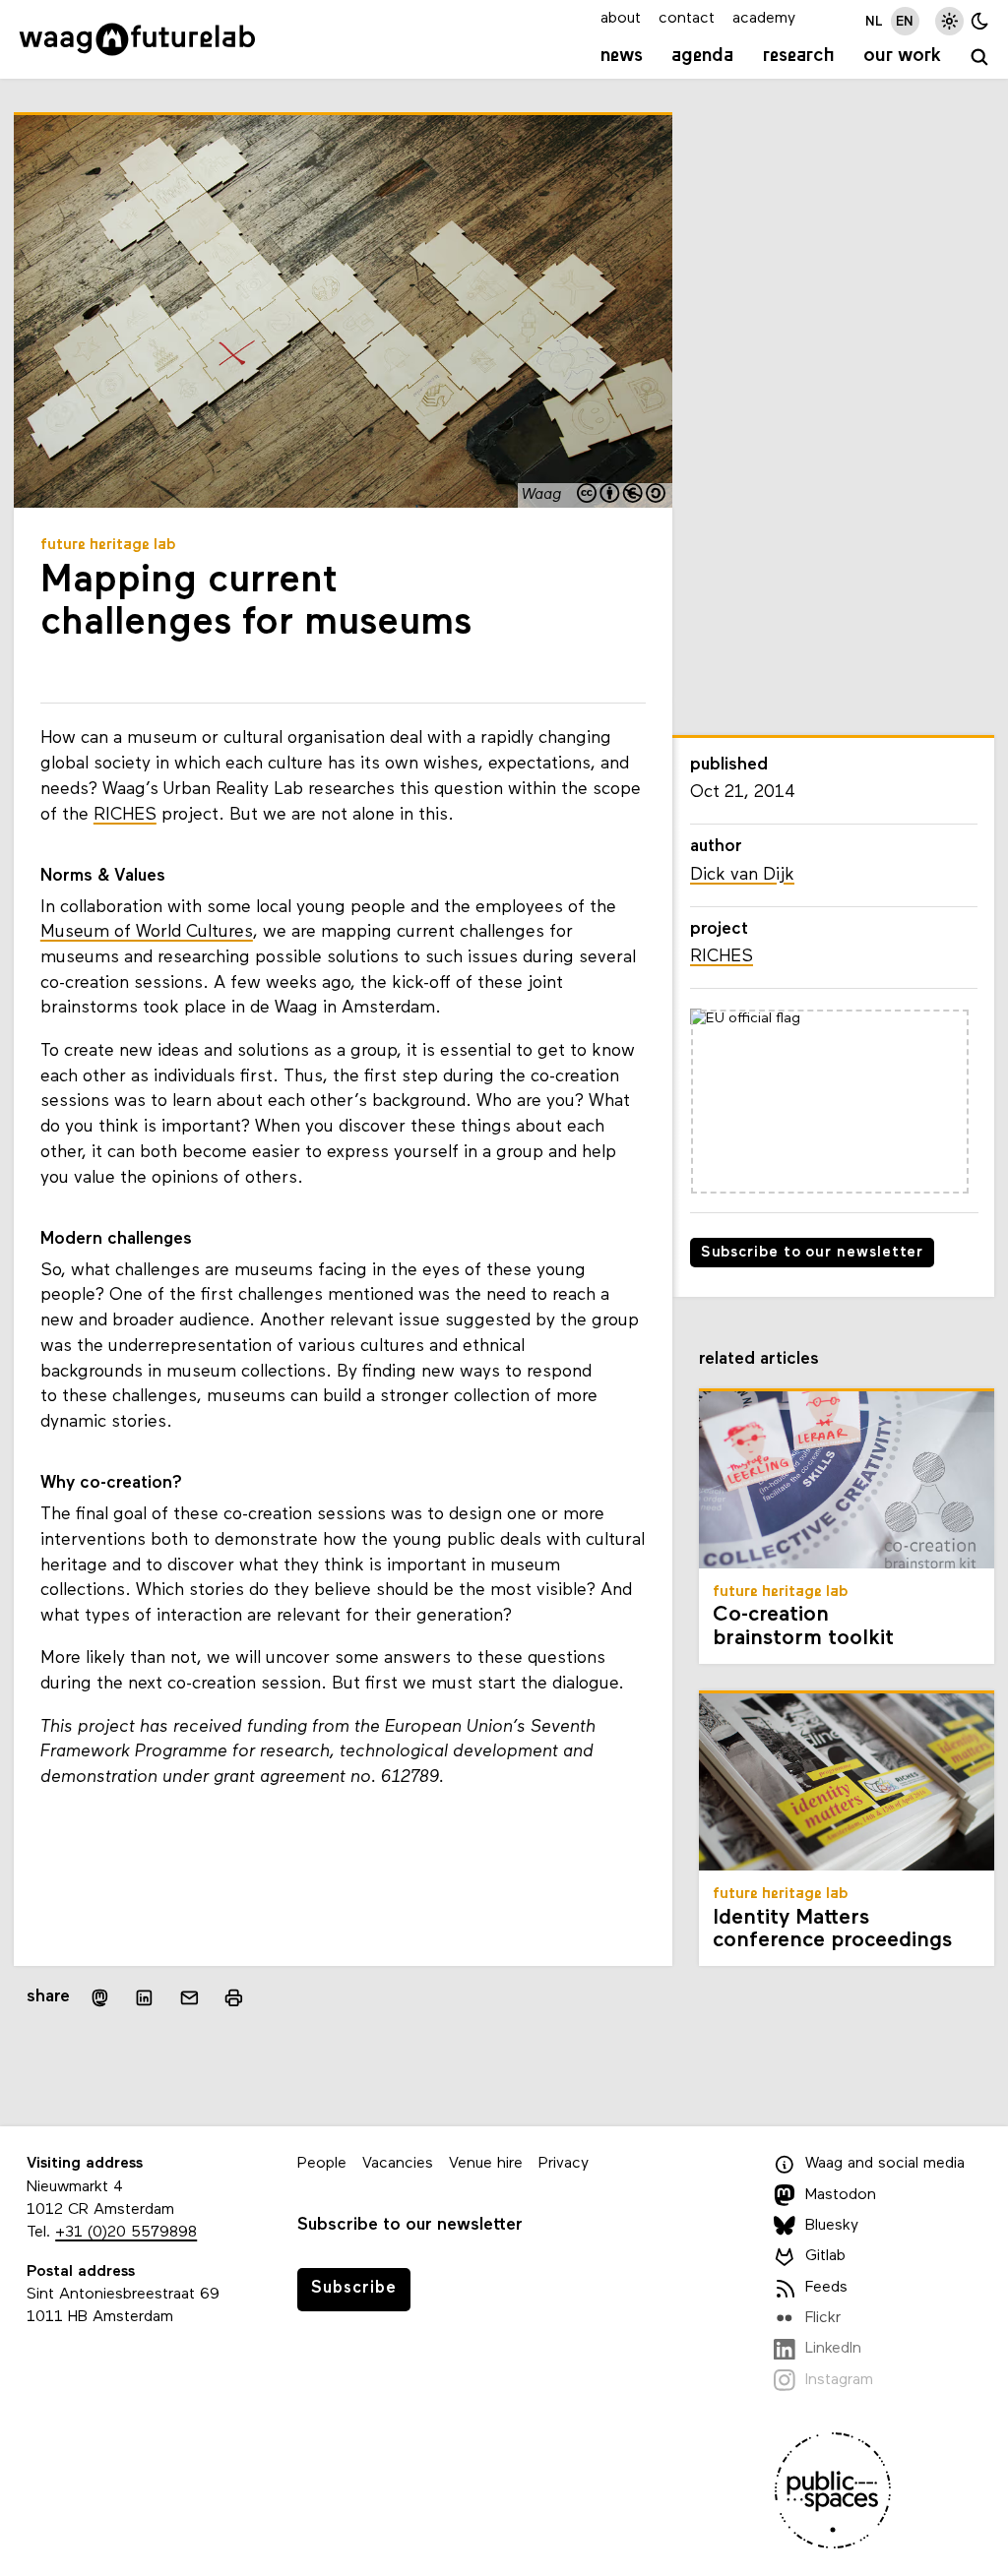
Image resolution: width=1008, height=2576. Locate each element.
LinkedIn (833, 2349)
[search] (980, 59)
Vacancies (398, 2164)
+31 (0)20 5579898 (126, 2233)
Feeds (826, 2288)
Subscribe (354, 2288)
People (322, 2164)
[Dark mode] (980, 21)
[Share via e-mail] (190, 1998)
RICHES (125, 815)
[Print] (234, 1998)
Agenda (702, 56)
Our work (902, 56)
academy (764, 19)
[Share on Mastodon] (100, 1998)
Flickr (823, 2318)
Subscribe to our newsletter (813, 1253)
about (621, 19)
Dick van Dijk (742, 875)
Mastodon (841, 2195)
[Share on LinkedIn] (145, 1998)
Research (799, 56)
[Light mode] (949, 21)
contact (687, 19)
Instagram (839, 2380)
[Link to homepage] (137, 39)
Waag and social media (885, 2164)
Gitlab (825, 2256)
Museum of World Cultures (147, 932)
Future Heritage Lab (108, 545)
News (622, 56)
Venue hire (486, 2164)
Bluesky (832, 2226)
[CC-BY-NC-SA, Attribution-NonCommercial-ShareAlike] (622, 495)
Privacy (564, 2164)
